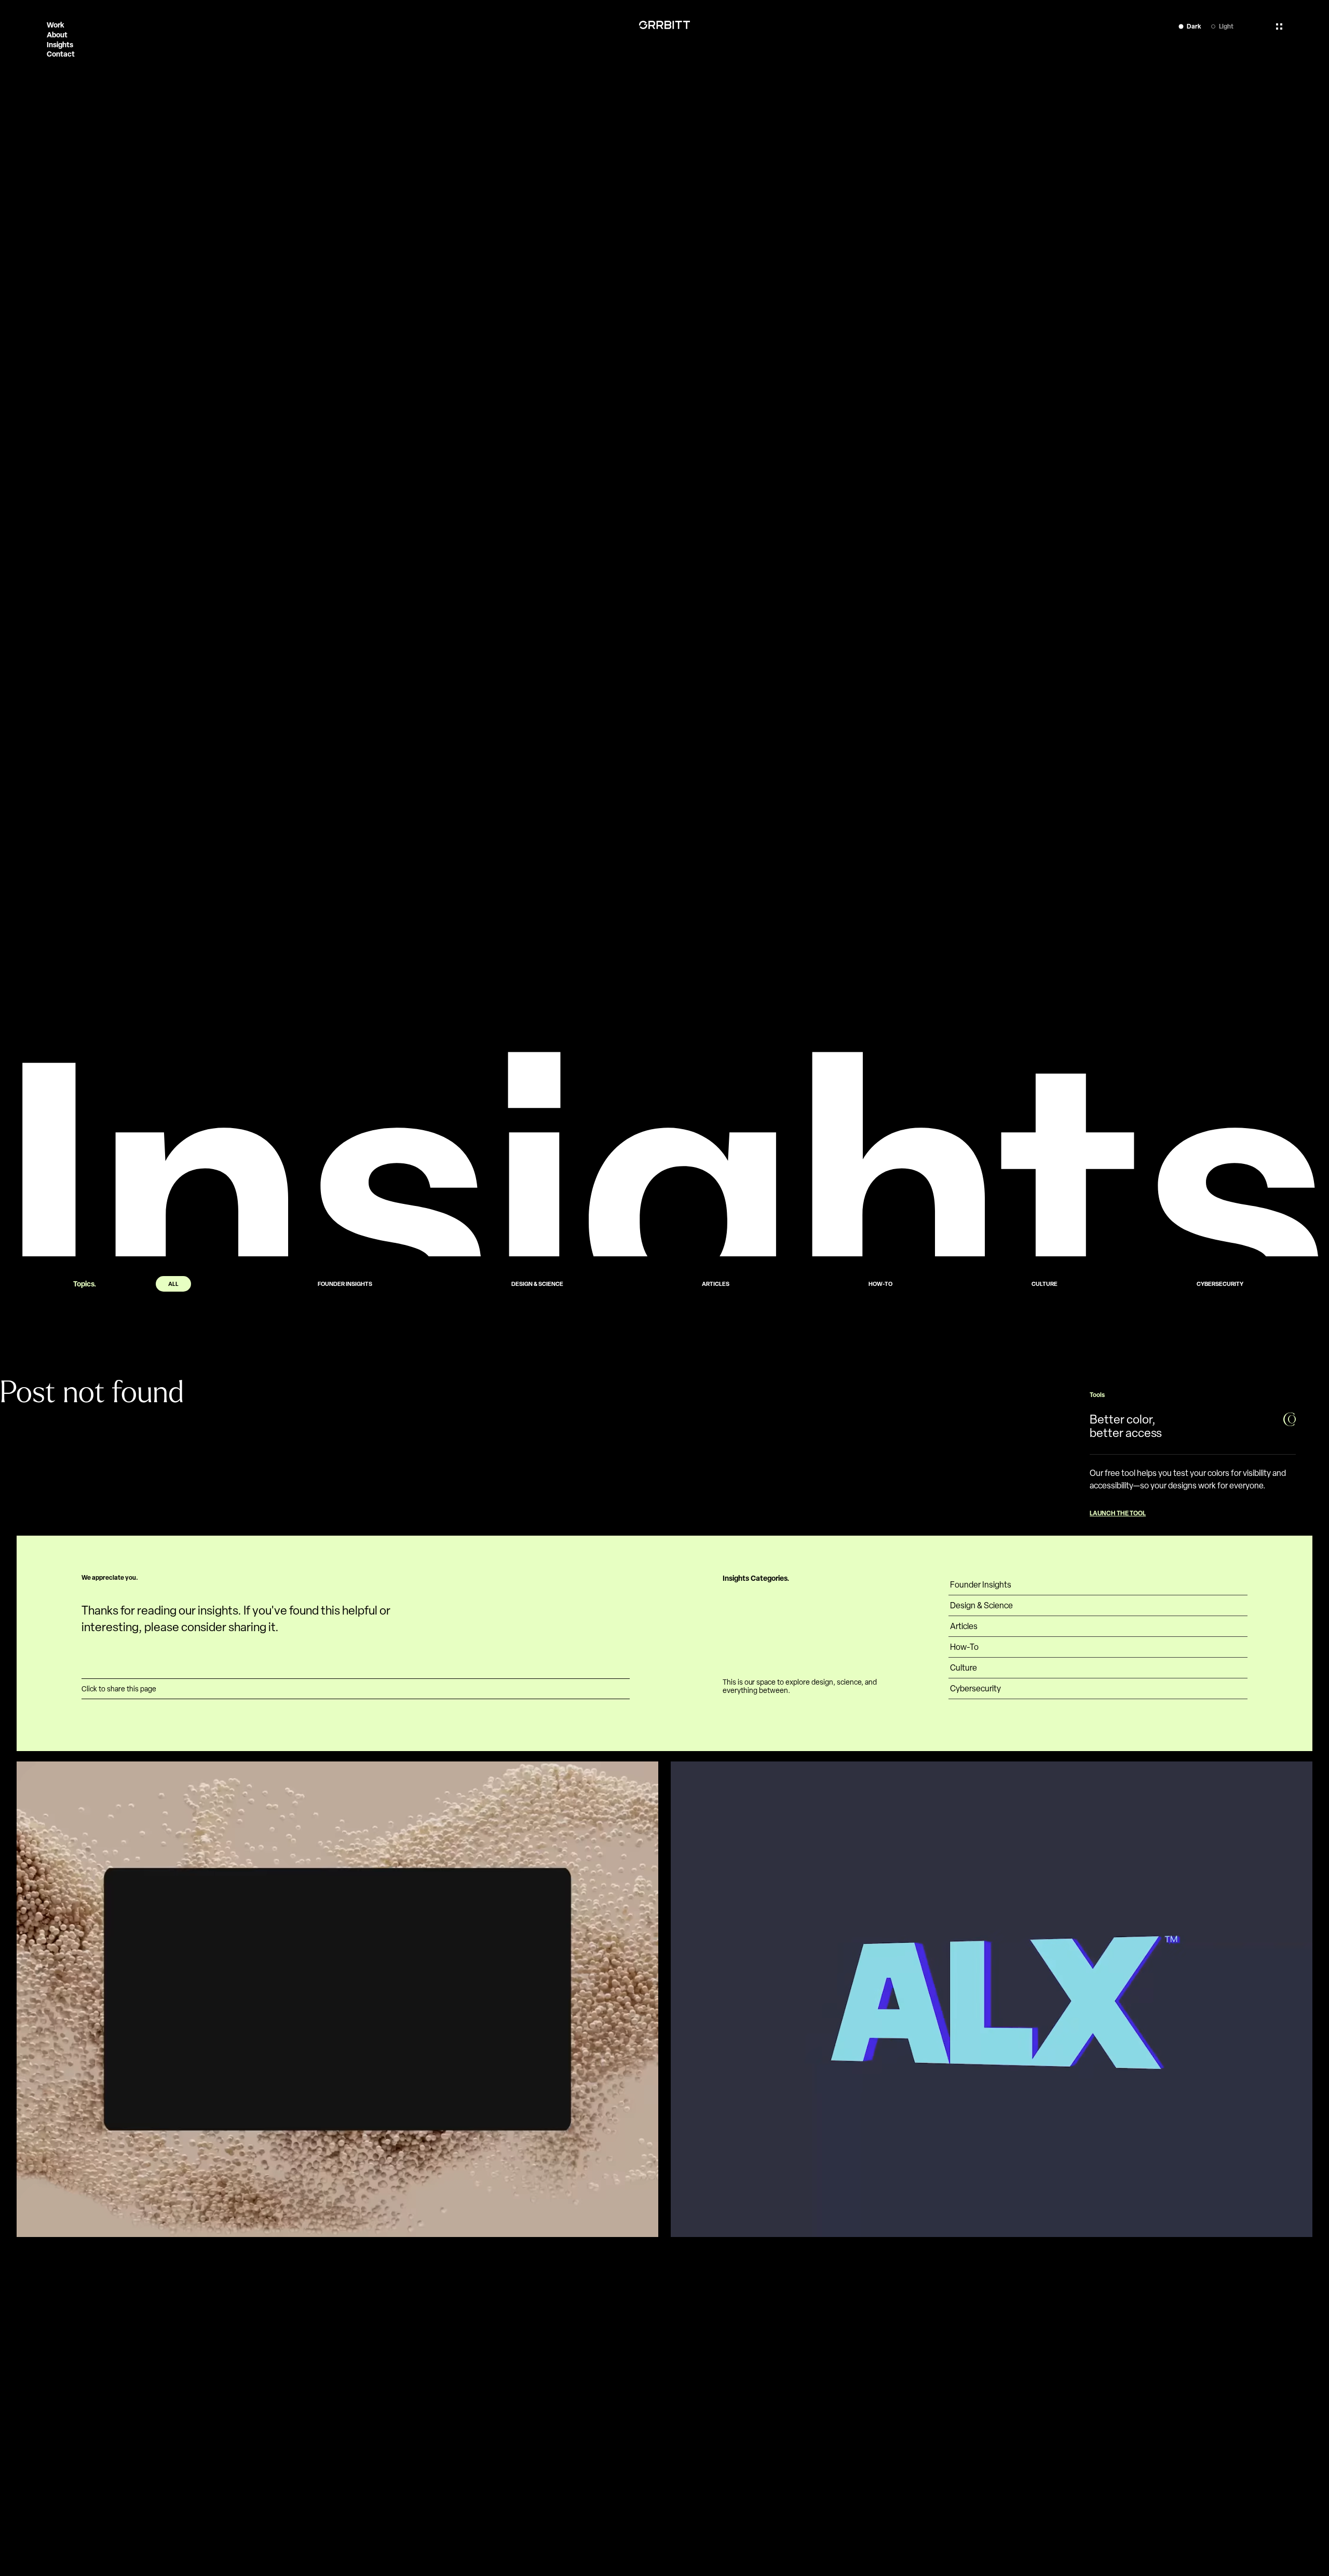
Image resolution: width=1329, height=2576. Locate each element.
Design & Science (981, 1605)
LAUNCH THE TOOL (1118, 1513)
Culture (964, 1668)
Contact (61, 54)
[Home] (664, 25)
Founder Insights (981, 1585)
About (57, 35)
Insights (60, 44)
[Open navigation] (1279, 26)
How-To (964, 1647)
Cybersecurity (975, 1689)
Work (56, 25)
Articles (964, 1626)
